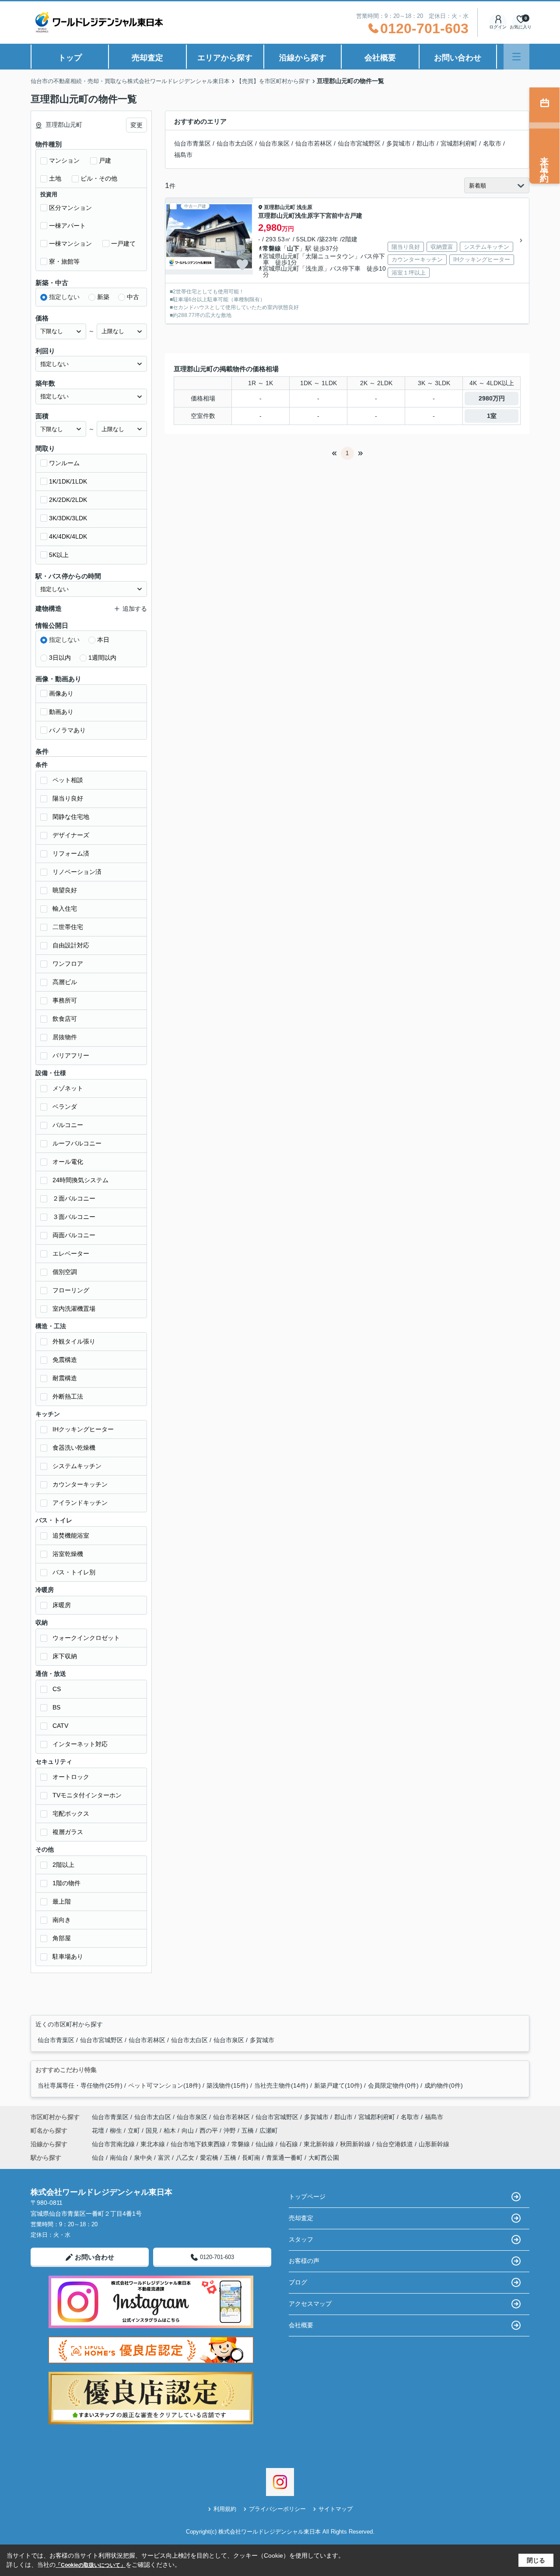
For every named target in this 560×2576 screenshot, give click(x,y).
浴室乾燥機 (68, 1554)
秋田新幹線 (356, 2144)
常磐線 (272, 248)
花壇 (99, 2130)
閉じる (536, 2560)
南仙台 (119, 2158)
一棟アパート (67, 226)
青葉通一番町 (284, 2158)
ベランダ (65, 1107)
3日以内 (60, 658)
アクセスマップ (310, 2304)
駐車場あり (68, 1956)
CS (57, 1689)
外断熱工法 (68, 1396)
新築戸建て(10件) (338, 2085)
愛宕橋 (209, 2158)
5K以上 (59, 555)
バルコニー (68, 1125)
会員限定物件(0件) (393, 2085)
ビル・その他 (99, 178)
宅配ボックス (71, 1814)
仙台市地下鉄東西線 (199, 2144)
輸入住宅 (65, 909)
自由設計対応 (71, 945)
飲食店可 (65, 1019)
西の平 (210, 2130)
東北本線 (154, 2144)
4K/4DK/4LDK (68, 536)
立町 (135, 2130)
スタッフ (301, 2239)
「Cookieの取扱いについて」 (91, 2565)
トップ (70, 58)
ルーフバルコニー (77, 1143)
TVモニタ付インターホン (87, 1795)
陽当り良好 (68, 798)
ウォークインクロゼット (86, 1638)
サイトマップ (336, 2509)
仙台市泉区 (274, 143)
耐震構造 (65, 1378)
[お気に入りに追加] (242, 265)
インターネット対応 (80, 1744)
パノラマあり (67, 730)
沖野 (231, 2130)
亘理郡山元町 (280, 207)
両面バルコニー (74, 1235)
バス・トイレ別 (74, 1572)
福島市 (183, 155)
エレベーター (71, 1253)
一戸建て (123, 244)
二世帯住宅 (68, 927)
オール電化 (68, 1162)
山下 (293, 248)
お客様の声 (304, 2261)
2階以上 (63, 1865)
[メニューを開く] (516, 57)
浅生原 (304, 207)
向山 (189, 2130)
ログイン (498, 27)
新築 (103, 297)
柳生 (117, 2130)
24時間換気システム (80, 1180)
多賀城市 (399, 143)
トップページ (307, 2197)
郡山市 (426, 143)
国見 (153, 2130)
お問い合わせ (458, 58)
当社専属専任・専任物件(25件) (80, 2085)
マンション (64, 160)
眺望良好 (65, 890)
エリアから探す (225, 58)
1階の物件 (66, 1883)
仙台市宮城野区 (359, 143)
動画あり (61, 712)
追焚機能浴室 (71, 1535)
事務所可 (65, 1000)
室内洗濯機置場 (74, 1309)
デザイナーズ (71, 835)
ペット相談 (68, 780)
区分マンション (70, 208)
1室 (492, 416)
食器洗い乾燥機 (74, 1448)
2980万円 (492, 398)
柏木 (171, 2130)
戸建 (105, 160)
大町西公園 (324, 2158)
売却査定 (147, 58)
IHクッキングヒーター (83, 1429)
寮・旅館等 (64, 261)
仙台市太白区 (235, 143)
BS (56, 1707)
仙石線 (290, 2144)
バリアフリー (71, 1055)
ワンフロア (68, 964)
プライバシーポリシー (277, 2509)
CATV (60, 1726)
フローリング (71, 1290)
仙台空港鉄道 (395, 2144)
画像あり (61, 693)
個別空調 (65, 1272)
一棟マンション (70, 244)
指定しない (64, 297)
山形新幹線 (434, 2144)
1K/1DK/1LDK (68, 481)
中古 (133, 297)
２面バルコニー (74, 1198)
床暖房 (62, 1605)
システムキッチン (77, 1466)
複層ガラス (68, 1832)
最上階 (62, 1901)
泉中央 (143, 2158)
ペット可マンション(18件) (164, 2085)
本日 (103, 640)
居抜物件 (65, 1037)
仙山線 (266, 2144)
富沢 (164, 2158)
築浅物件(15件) (227, 2085)
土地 (55, 178)
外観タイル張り (74, 1341)
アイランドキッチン (80, 1503)
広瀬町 (269, 2130)
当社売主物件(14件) (281, 2085)
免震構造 (65, 1360)
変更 (136, 125)
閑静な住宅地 (71, 817)
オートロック (71, 1777)
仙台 (98, 2158)
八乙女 (185, 2158)
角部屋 (62, 1938)
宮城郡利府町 (459, 143)
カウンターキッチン (80, 1484)
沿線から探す (303, 58)
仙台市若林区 (314, 143)
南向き (62, 1920)
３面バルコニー (74, 1217)
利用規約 (225, 2509)
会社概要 (380, 58)
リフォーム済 (71, 853)
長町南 (251, 2158)
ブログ (298, 2282)
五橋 (248, 2130)
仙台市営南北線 (114, 2144)
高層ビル (65, 982)
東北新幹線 (320, 2144)
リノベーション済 (77, 872)
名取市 (492, 143)
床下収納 (65, 1656)
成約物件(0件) (444, 2085)
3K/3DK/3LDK (68, 518)
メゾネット (68, 1088)
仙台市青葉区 (192, 143)
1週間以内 (102, 658)
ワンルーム (64, 463)
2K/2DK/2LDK (68, 500)
